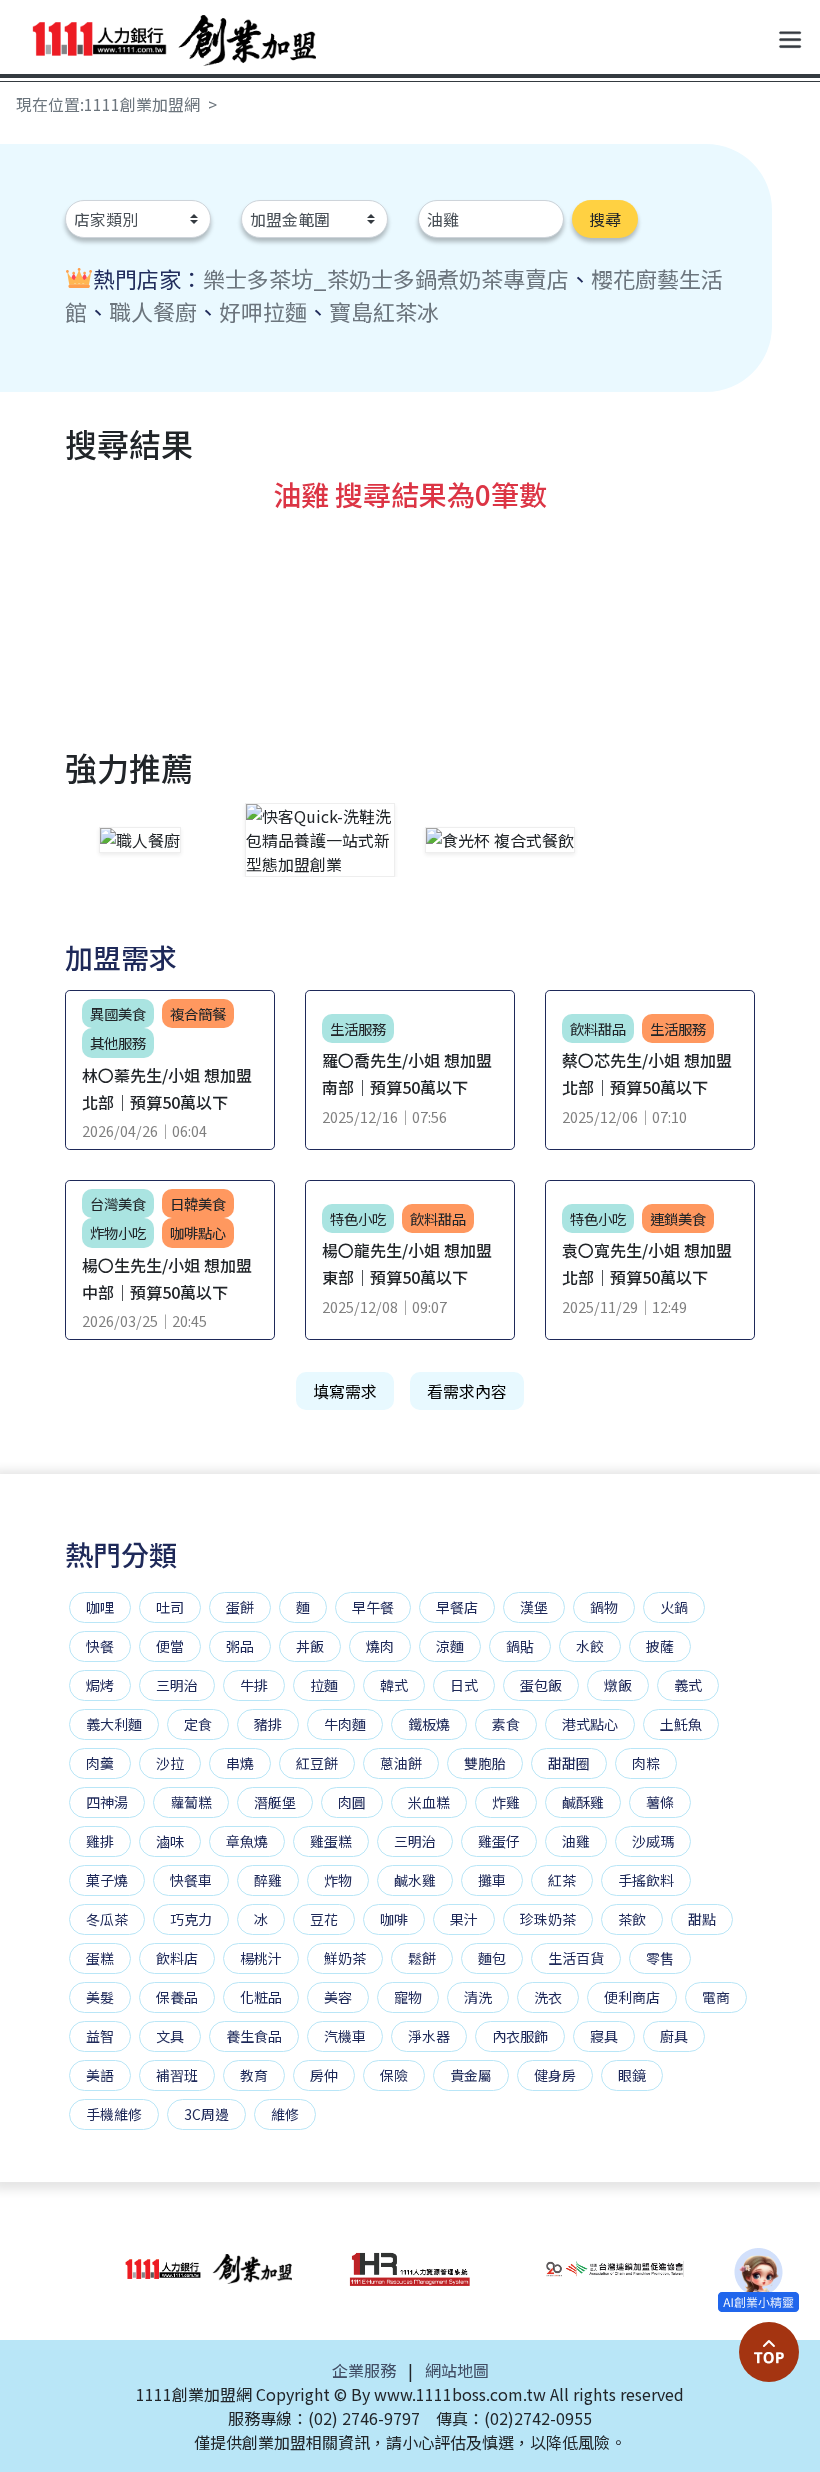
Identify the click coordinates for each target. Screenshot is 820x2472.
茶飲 (632, 1919)
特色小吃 (358, 1218)
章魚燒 (247, 1841)
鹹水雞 (415, 1880)
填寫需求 (345, 1391)
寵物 (408, 1997)
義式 (688, 1685)
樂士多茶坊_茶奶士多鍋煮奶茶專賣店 (386, 278)
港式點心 (590, 1724)
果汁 (464, 1919)
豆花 (324, 1919)
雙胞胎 (485, 1763)
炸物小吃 (118, 1232)
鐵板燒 (429, 1724)
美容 (338, 1997)
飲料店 (177, 1958)
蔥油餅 (401, 1763)
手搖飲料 (646, 1880)
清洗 (478, 1997)
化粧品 (261, 1997)
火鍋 (674, 1607)
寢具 (604, 2036)
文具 (170, 2036)
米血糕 (429, 1802)
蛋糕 (100, 1958)
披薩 (660, 1646)
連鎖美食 (678, 1218)
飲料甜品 (438, 1218)
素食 (506, 1724)
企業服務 (364, 2370)
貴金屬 (471, 2075)
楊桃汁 (261, 1958)
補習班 (177, 2075)
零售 (660, 1958)
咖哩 (100, 1607)
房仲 (324, 2075)
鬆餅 (422, 1958)
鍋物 (604, 1607)
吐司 (170, 1607)
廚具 (674, 2036)
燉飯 (618, 1685)
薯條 (660, 1802)
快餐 (100, 1646)
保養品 (177, 1997)
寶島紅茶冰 (384, 311)
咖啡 (394, 1919)
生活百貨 (576, 1958)
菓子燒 (107, 1880)
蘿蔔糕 (191, 1802)
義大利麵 (114, 1724)
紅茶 (562, 1880)
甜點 (702, 1919)
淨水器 (429, 2036)
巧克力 (191, 1919)
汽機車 (345, 2036)
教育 (254, 2075)
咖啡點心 (198, 1232)
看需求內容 (467, 1391)
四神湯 (107, 1802)
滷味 (170, 1841)
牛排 (254, 1685)
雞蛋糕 (331, 1841)
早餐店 (457, 1607)
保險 (394, 2075)
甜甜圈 (569, 1763)
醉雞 (268, 1880)
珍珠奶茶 (548, 1919)
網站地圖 (457, 2370)
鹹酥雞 (583, 1802)
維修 (285, 2114)
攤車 (492, 1880)
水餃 (590, 1646)
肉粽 (646, 1763)
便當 (170, 1646)
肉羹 (100, 1763)
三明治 (177, 1685)
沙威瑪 (653, 1841)
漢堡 (534, 1607)
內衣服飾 (520, 2036)
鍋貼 (520, 1646)
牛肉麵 (345, 1724)
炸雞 (506, 1802)
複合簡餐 (198, 1013)
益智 (100, 2036)
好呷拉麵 (263, 311)
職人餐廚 (153, 311)
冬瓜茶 (107, 1919)
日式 (464, 1685)
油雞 (576, 1841)
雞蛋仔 (499, 1841)
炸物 (338, 1880)
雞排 (100, 1841)
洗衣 (548, 1997)
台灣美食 (118, 1203)
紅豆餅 (317, 1763)
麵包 (492, 1958)
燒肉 (380, 1646)
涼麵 (450, 1646)
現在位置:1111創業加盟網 (108, 104)
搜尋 (605, 219)
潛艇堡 (275, 1802)
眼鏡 (632, 2075)
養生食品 (254, 2036)
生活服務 (358, 1028)
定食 (198, 1724)
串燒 (240, 1763)
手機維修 (114, 2114)
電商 (716, 1997)
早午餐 (373, 1607)
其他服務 (118, 1042)
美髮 (100, 1997)
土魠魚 (681, 1724)
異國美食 (118, 1013)
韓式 (394, 1685)
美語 (100, 2075)
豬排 (268, 1724)
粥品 (240, 1646)
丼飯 (310, 1646)
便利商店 (632, 1997)
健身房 (555, 2075)
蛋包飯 (541, 1685)
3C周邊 (206, 2114)
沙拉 (170, 1763)
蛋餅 (240, 1607)
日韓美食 (198, 1203)
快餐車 (191, 1880)
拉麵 (324, 1685)
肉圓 (352, 1802)
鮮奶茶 (345, 1958)
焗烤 (100, 1685)
